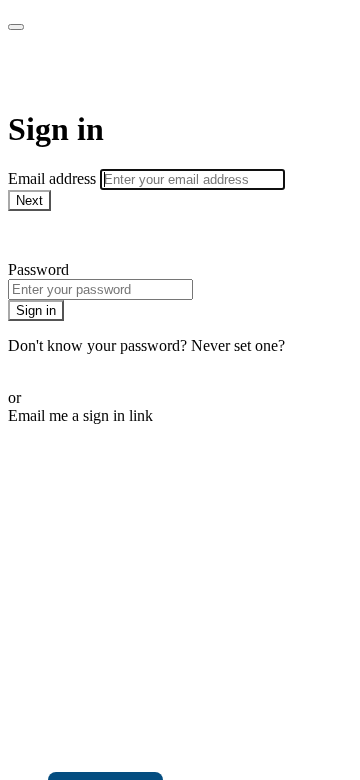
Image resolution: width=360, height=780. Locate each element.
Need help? (44, 235)
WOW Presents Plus (146, 70)
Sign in (36, 310)
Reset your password (74, 363)
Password (38, 269)
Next (29, 200)
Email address (54, 178)
